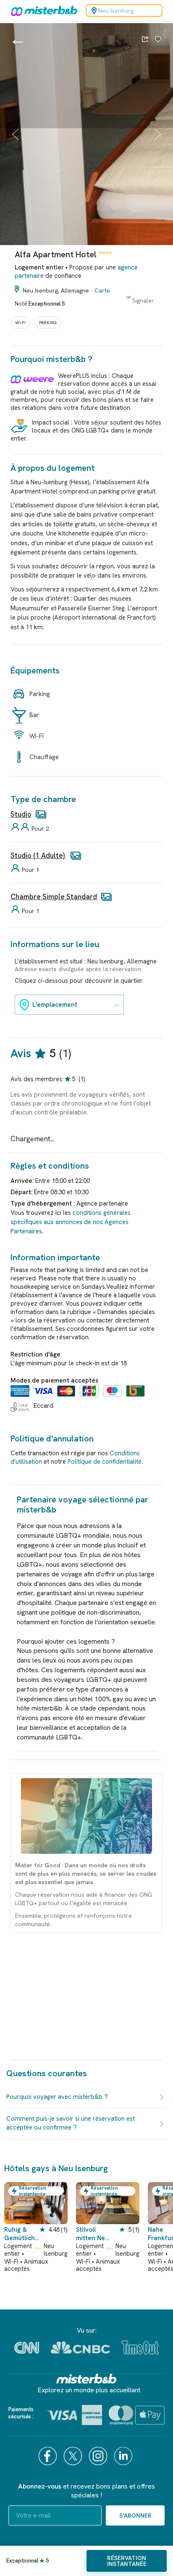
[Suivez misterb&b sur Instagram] (99, 2456)
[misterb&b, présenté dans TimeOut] (140, 2348)
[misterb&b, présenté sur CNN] (27, 2348)
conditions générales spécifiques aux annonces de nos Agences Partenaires (71, 1222)
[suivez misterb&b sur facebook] (49, 2456)
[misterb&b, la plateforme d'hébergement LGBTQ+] (42, 11)
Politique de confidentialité (105, 1462)
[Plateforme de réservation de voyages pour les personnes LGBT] (86, 2379)
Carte (102, 290)
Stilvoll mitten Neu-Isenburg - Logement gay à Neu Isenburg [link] (94, 2234)
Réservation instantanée (127, 2561)
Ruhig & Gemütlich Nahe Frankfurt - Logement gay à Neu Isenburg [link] (21, 2234)
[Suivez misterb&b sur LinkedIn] (124, 2456)
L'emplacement (55, 1005)
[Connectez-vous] (158, 40)
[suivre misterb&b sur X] (74, 2456)
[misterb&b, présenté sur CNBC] (80, 2348)
